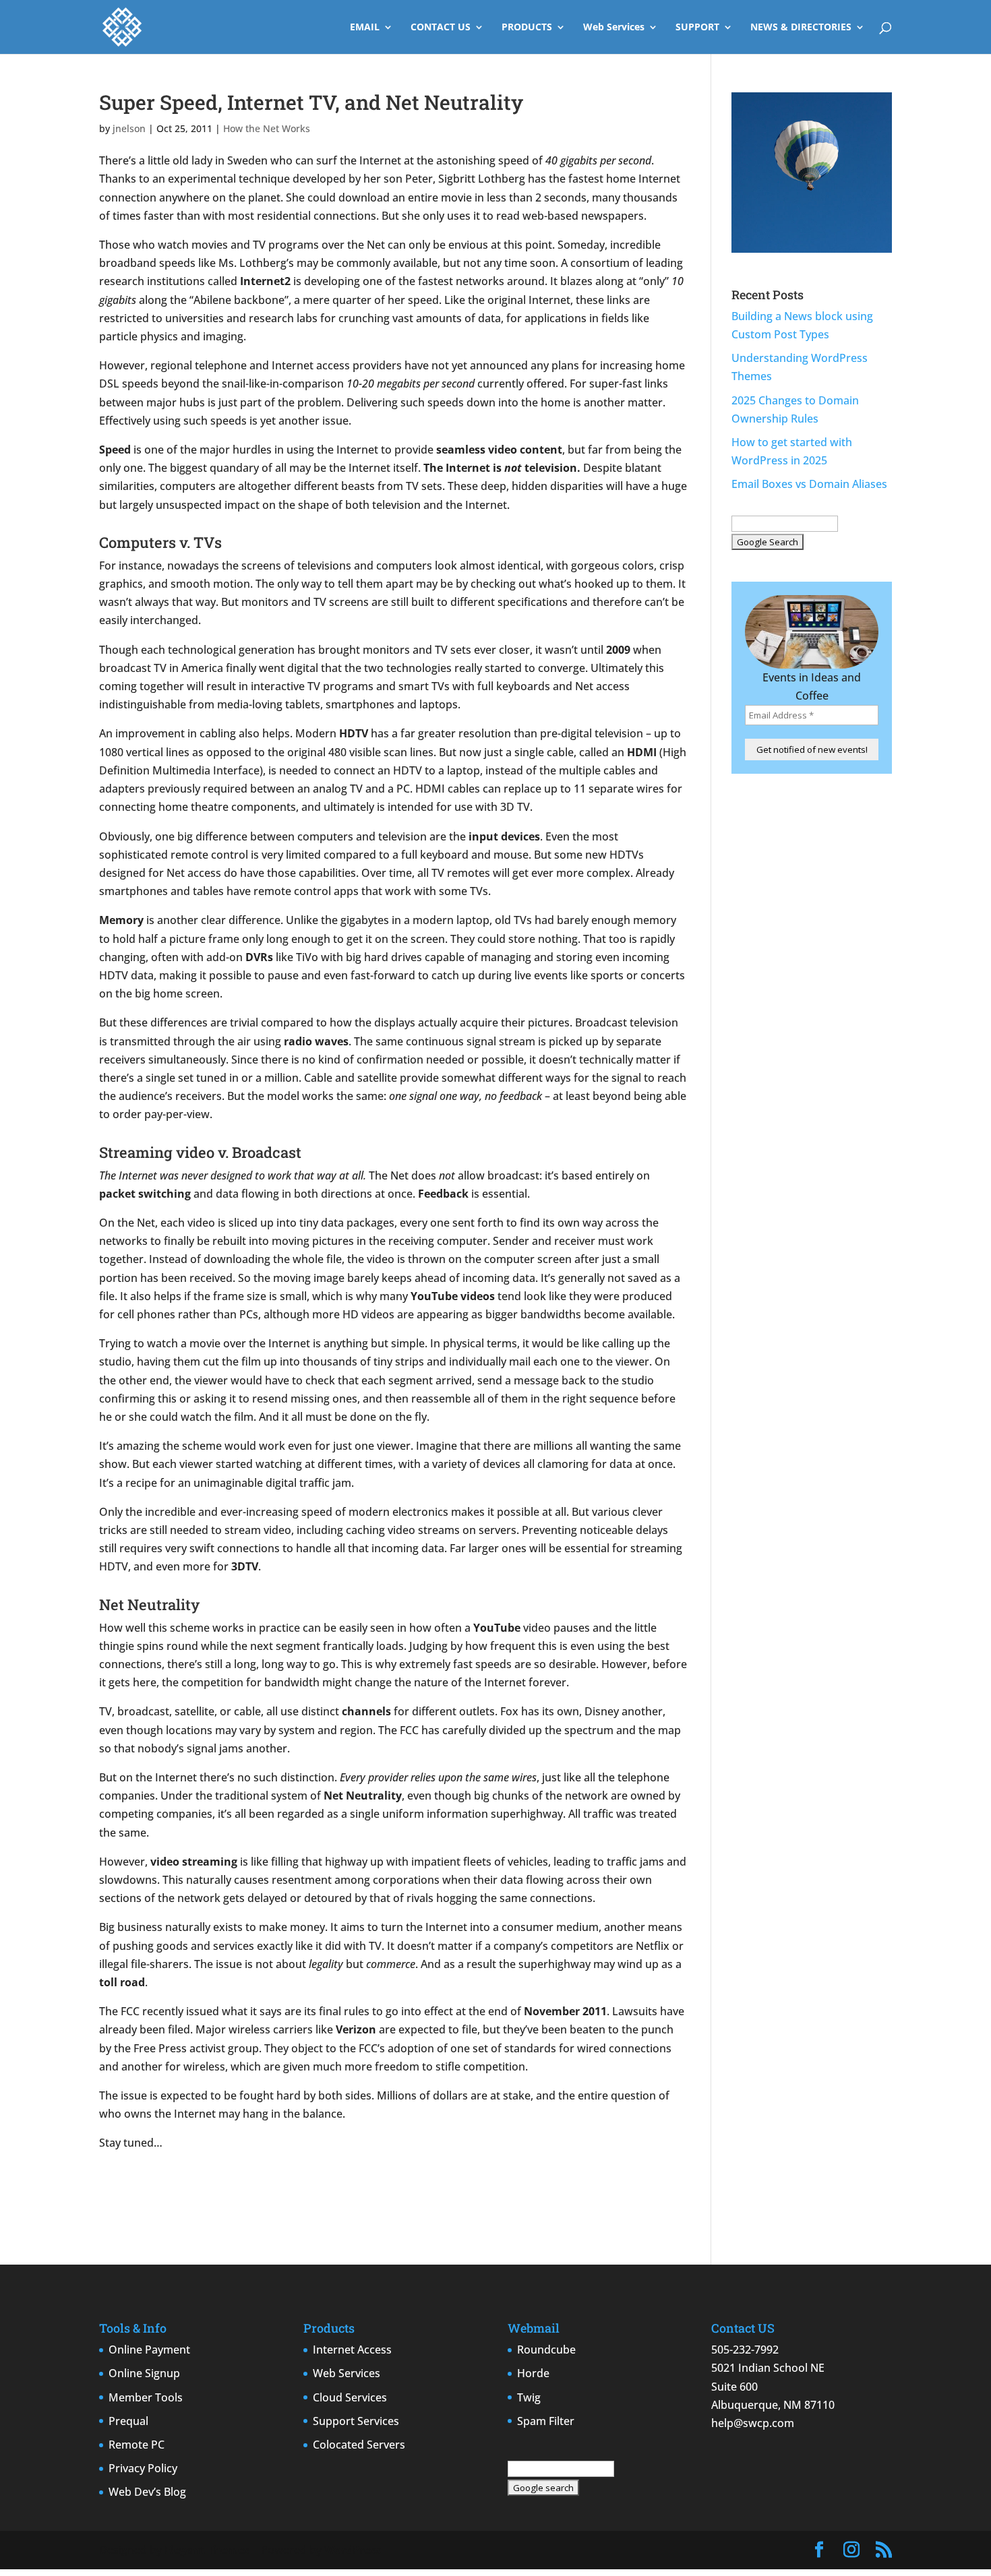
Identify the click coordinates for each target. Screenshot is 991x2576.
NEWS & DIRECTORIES (801, 28)
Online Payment (149, 2350)
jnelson (129, 128)
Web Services (614, 28)
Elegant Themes (207, 2550)
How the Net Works (267, 128)
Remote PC (137, 2445)
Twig (529, 2397)
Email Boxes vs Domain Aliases (809, 484)
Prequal (128, 2421)
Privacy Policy (143, 2468)
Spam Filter (546, 2421)
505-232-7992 (745, 2350)
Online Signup (144, 2373)
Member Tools (146, 2397)
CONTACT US (441, 28)
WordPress (353, 2550)
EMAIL (365, 28)
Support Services (356, 2421)
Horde (533, 2373)
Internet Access (352, 2350)
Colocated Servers (359, 2445)
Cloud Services (350, 2397)
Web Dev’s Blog (147, 2492)
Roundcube (546, 2350)
